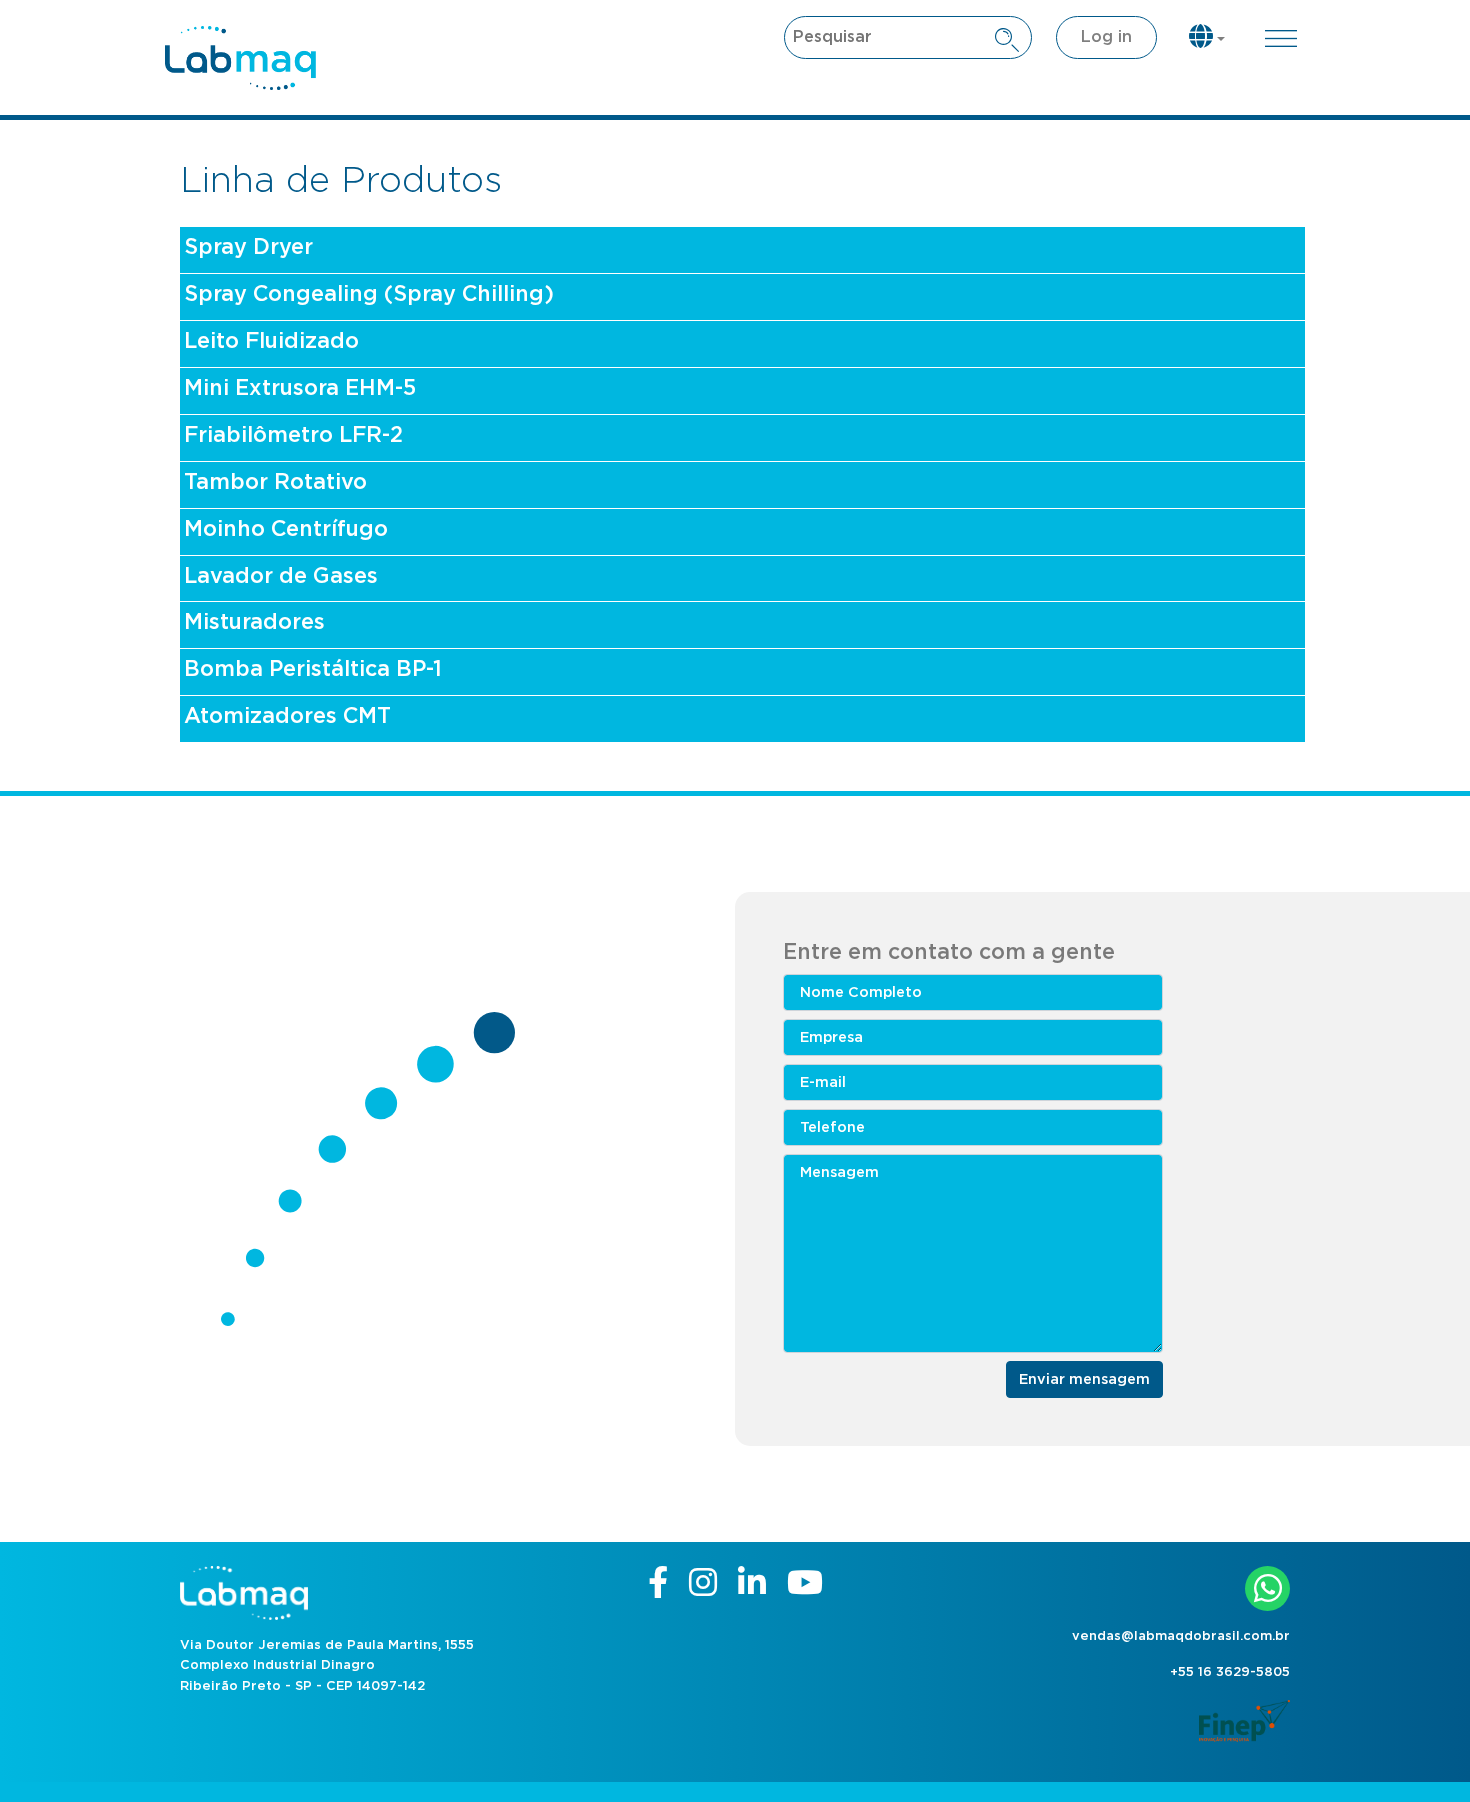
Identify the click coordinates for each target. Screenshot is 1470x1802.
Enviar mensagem (1084, 1379)
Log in (1106, 37)
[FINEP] (1244, 1718)
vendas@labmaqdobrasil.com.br (1181, 1636)
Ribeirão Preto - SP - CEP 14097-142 (302, 1686)
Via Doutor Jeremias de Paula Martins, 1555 (327, 1645)
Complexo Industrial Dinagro (277, 1665)
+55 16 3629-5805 (1230, 1672)
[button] (1207, 39)
